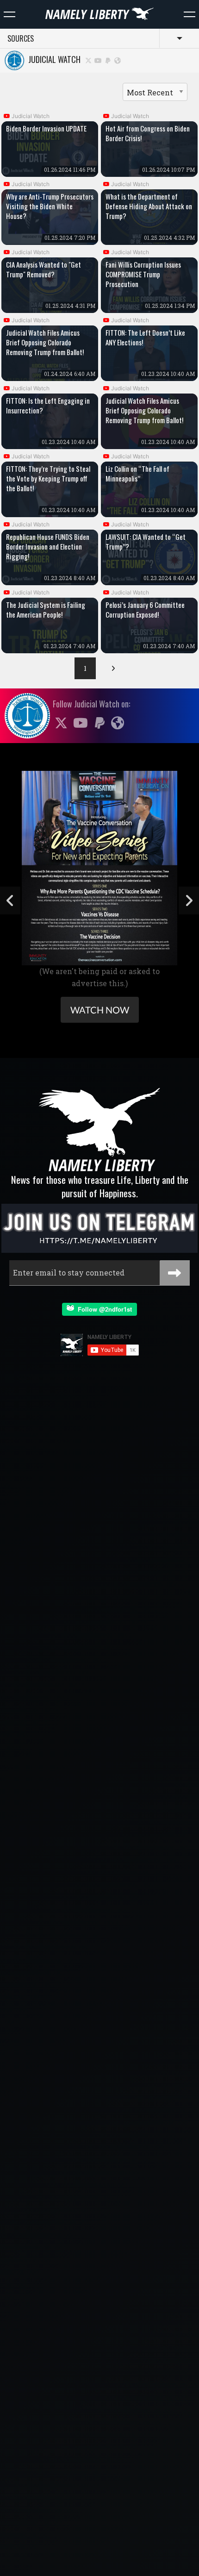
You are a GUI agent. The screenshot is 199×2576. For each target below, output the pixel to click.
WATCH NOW (100, 1010)
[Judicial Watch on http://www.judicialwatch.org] (118, 60)
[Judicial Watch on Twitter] (88, 60)
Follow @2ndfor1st (103, 1309)
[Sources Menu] (190, 14)
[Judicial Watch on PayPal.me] (108, 60)
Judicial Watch (53, 59)
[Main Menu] (9, 14)
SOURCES (21, 38)
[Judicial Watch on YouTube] (99, 60)
